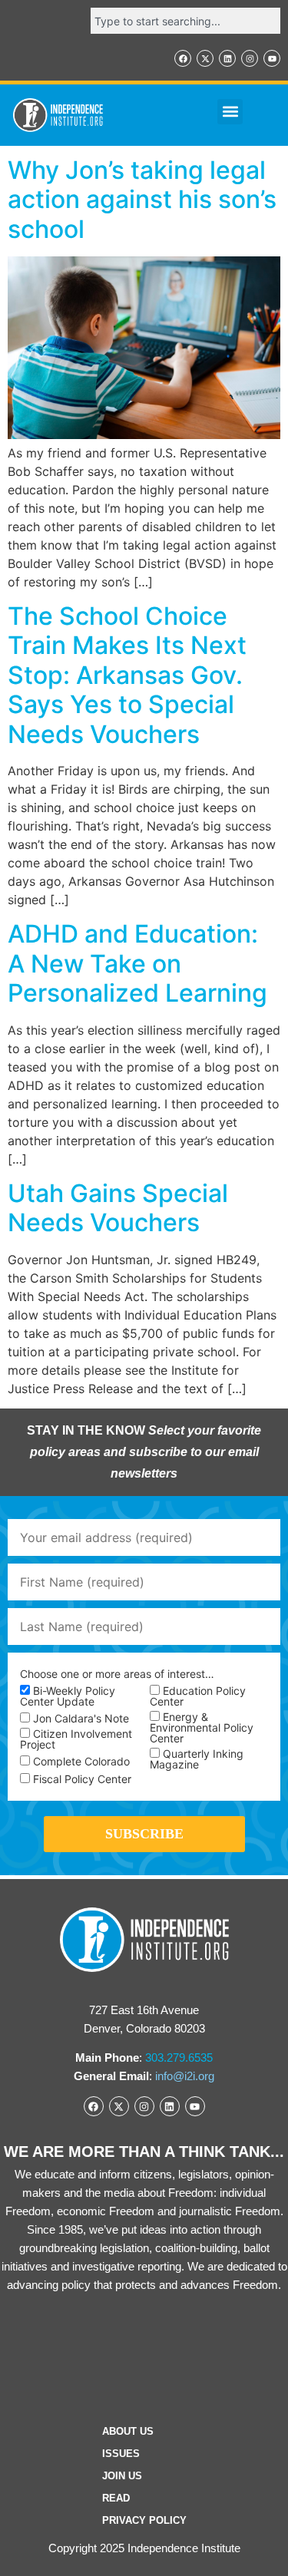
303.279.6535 (179, 2057)
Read (116, 2498)
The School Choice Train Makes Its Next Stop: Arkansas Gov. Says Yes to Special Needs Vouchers (127, 675)
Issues (121, 2454)
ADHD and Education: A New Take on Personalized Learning (137, 963)
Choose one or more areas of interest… (117, 1674)
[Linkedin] (227, 58)
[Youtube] (272, 58)
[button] (230, 112)
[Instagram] (250, 58)
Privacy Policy (144, 2520)
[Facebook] (183, 58)
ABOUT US (128, 2431)
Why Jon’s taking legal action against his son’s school (142, 200)
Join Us (122, 2476)
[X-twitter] (205, 58)
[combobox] (185, 21)
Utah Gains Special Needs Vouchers (118, 1208)
